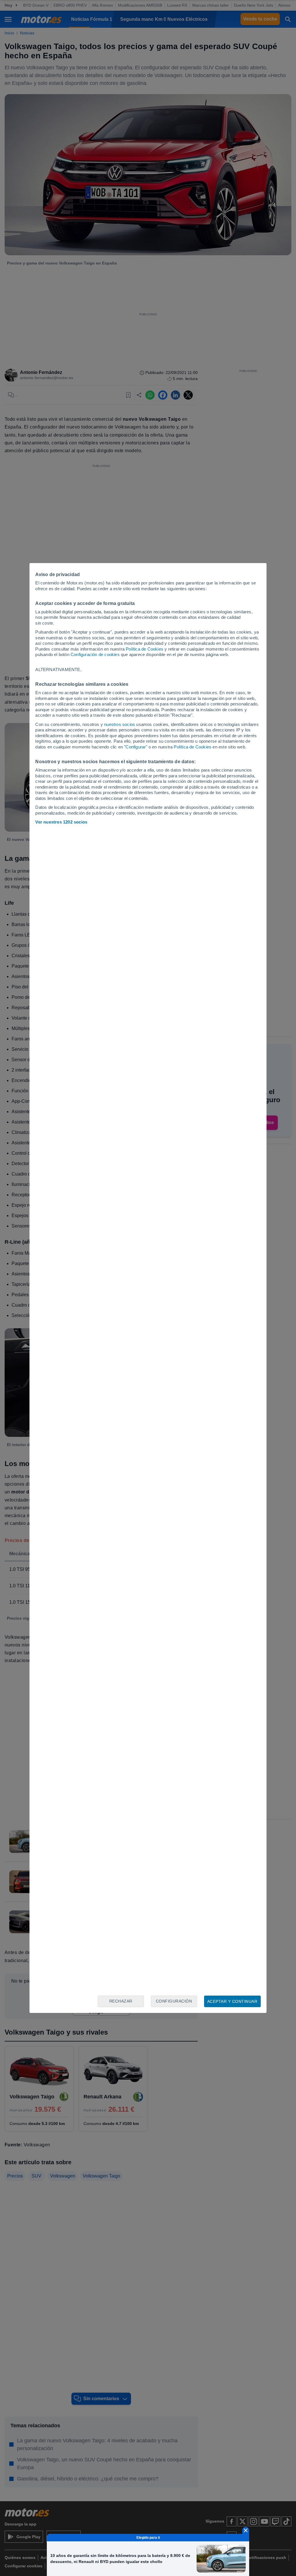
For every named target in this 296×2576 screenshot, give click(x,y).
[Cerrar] (246, 2530)
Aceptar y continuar (232, 2001)
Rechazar (121, 2001)
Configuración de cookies (95, 654)
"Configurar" (136, 747)
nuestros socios (120, 724)
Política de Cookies (145, 649)
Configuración (174, 2001)
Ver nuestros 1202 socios (61, 822)
